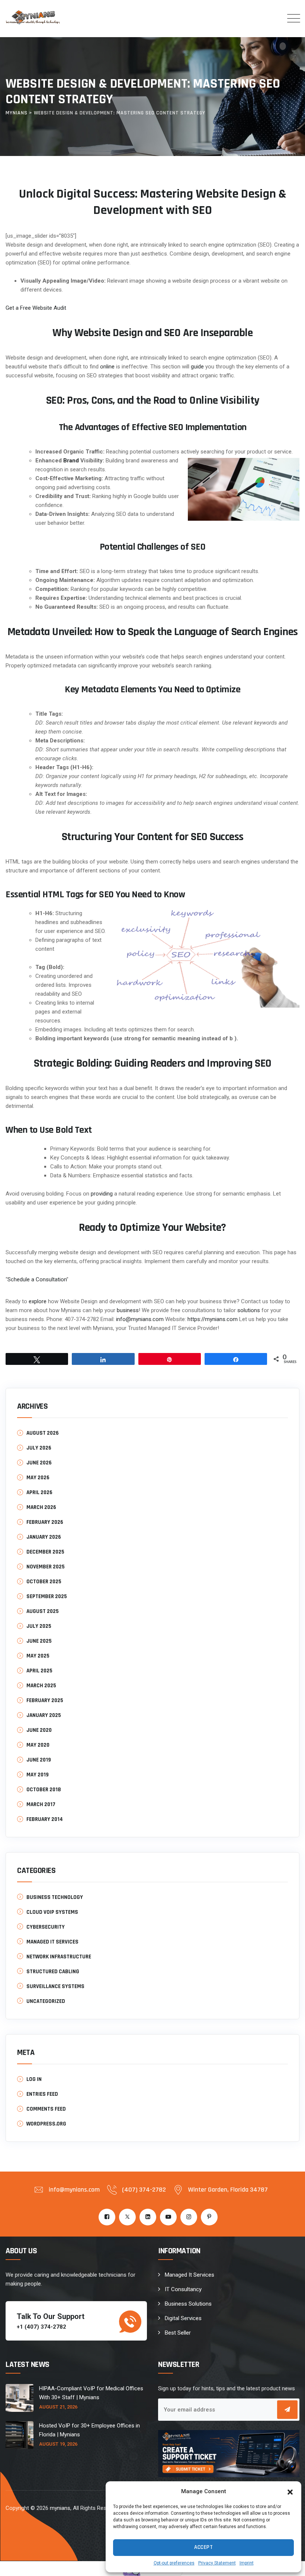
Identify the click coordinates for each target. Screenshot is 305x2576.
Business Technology (55, 1897)
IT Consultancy (183, 2289)
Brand (71, 461)
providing (102, 1194)
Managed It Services (190, 2275)
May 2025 (38, 1656)
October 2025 (44, 1582)
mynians (60, 2508)
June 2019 (39, 1760)
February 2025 (45, 1700)
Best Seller (178, 2333)
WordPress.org (46, 2124)
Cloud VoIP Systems (52, 1912)
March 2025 (41, 1686)
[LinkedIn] (148, 2217)
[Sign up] (287, 2410)
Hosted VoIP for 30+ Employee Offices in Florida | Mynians (89, 2430)
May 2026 (38, 1478)
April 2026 (39, 1492)
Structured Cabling (53, 1972)
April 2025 (39, 1671)
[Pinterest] (209, 2217)
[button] (290, 2491)
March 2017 (41, 1804)
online (107, 367)
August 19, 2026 (58, 2444)
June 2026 (39, 1463)
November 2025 (46, 1567)
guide (197, 367)
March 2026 (41, 1507)
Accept (203, 2547)
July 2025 (39, 1626)
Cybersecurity (46, 1927)
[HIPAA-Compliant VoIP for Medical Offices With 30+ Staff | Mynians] (20, 2398)
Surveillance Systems (55, 1986)
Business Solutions (188, 2304)
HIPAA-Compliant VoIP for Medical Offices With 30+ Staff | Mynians (91, 2393)
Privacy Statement (217, 2563)
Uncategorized (46, 2001)
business (128, 1310)
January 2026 (44, 1537)
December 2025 (45, 1552)
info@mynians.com (140, 1319)
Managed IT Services (52, 1942)
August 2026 (43, 1433)
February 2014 (45, 1819)
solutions (249, 1310)
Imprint (247, 2563)
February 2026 (45, 1522)
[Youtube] (168, 2217)
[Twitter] (127, 2217)
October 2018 (44, 1790)
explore (38, 1301)
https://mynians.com (213, 1319)
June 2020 (39, 1730)
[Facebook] (107, 2217)
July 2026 (39, 1448)
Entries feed (42, 2094)
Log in (34, 2079)
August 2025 (43, 1611)
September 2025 (47, 1596)
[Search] (271, 18)
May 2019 (38, 1775)
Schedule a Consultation (37, 1279)
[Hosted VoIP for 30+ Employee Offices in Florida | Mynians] (20, 2435)
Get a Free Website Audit (36, 308)
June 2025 (39, 1641)
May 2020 (38, 1745)
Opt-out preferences (174, 2563)
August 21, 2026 (58, 2407)
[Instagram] (189, 2217)
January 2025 (44, 1715)
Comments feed (46, 2109)
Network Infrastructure (59, 1957)
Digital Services (183, 2318)
